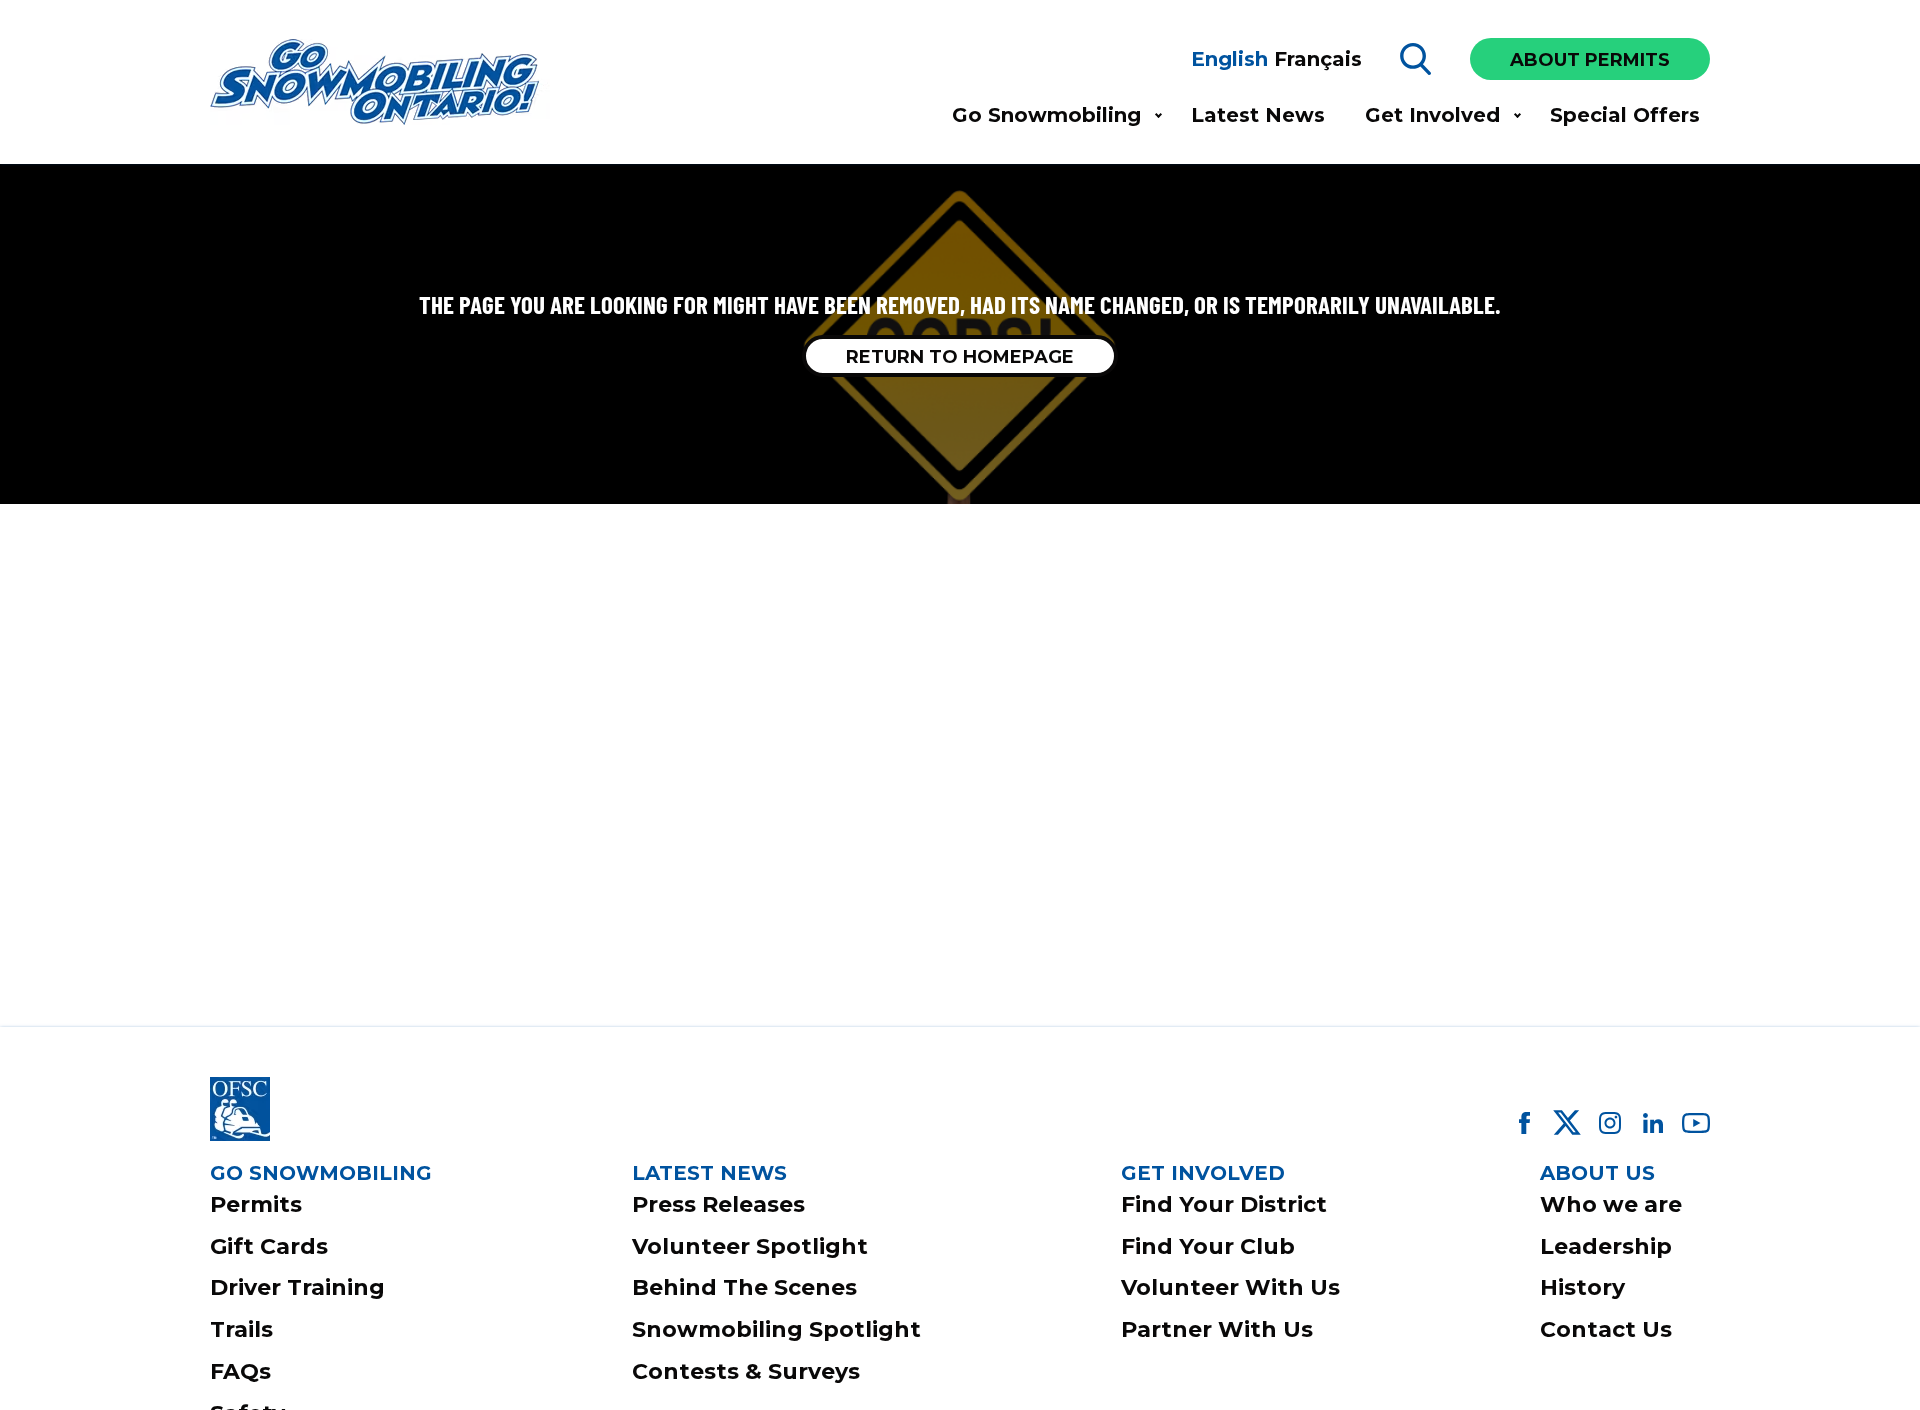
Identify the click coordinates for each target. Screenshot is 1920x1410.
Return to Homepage (960, 357)
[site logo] (380, 83)
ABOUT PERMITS (1590, 60)
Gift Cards (269, 1246)
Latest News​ (1258, 115)
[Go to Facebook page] (1524, 1123)
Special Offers (1625, 115)
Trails (241, 1329)
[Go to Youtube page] (1696, 1123)
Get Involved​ (1432, 115)
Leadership (1606, 1246)
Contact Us (1606, 1329)
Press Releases (718, 1204)
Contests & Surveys (746, 1371)
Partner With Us (1217, 1329)
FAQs (240, 1371)
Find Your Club (1208, 1246)
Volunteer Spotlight (750, 1246)
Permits (256, 1204)
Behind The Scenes (744, 1287)
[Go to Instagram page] (1610, 1123)
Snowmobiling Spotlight (776, 1329)
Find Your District (1224, 1204)
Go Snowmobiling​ (1046, 115)
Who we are (1611, 1204)
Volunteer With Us (1230, 1287)
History (1582, 1287)
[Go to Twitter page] (1567, 1123)
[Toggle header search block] (1416, 59)
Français (1318, 59)
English (1229, 59)
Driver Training (297, 1287)
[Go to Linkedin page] (1653, 1123)
